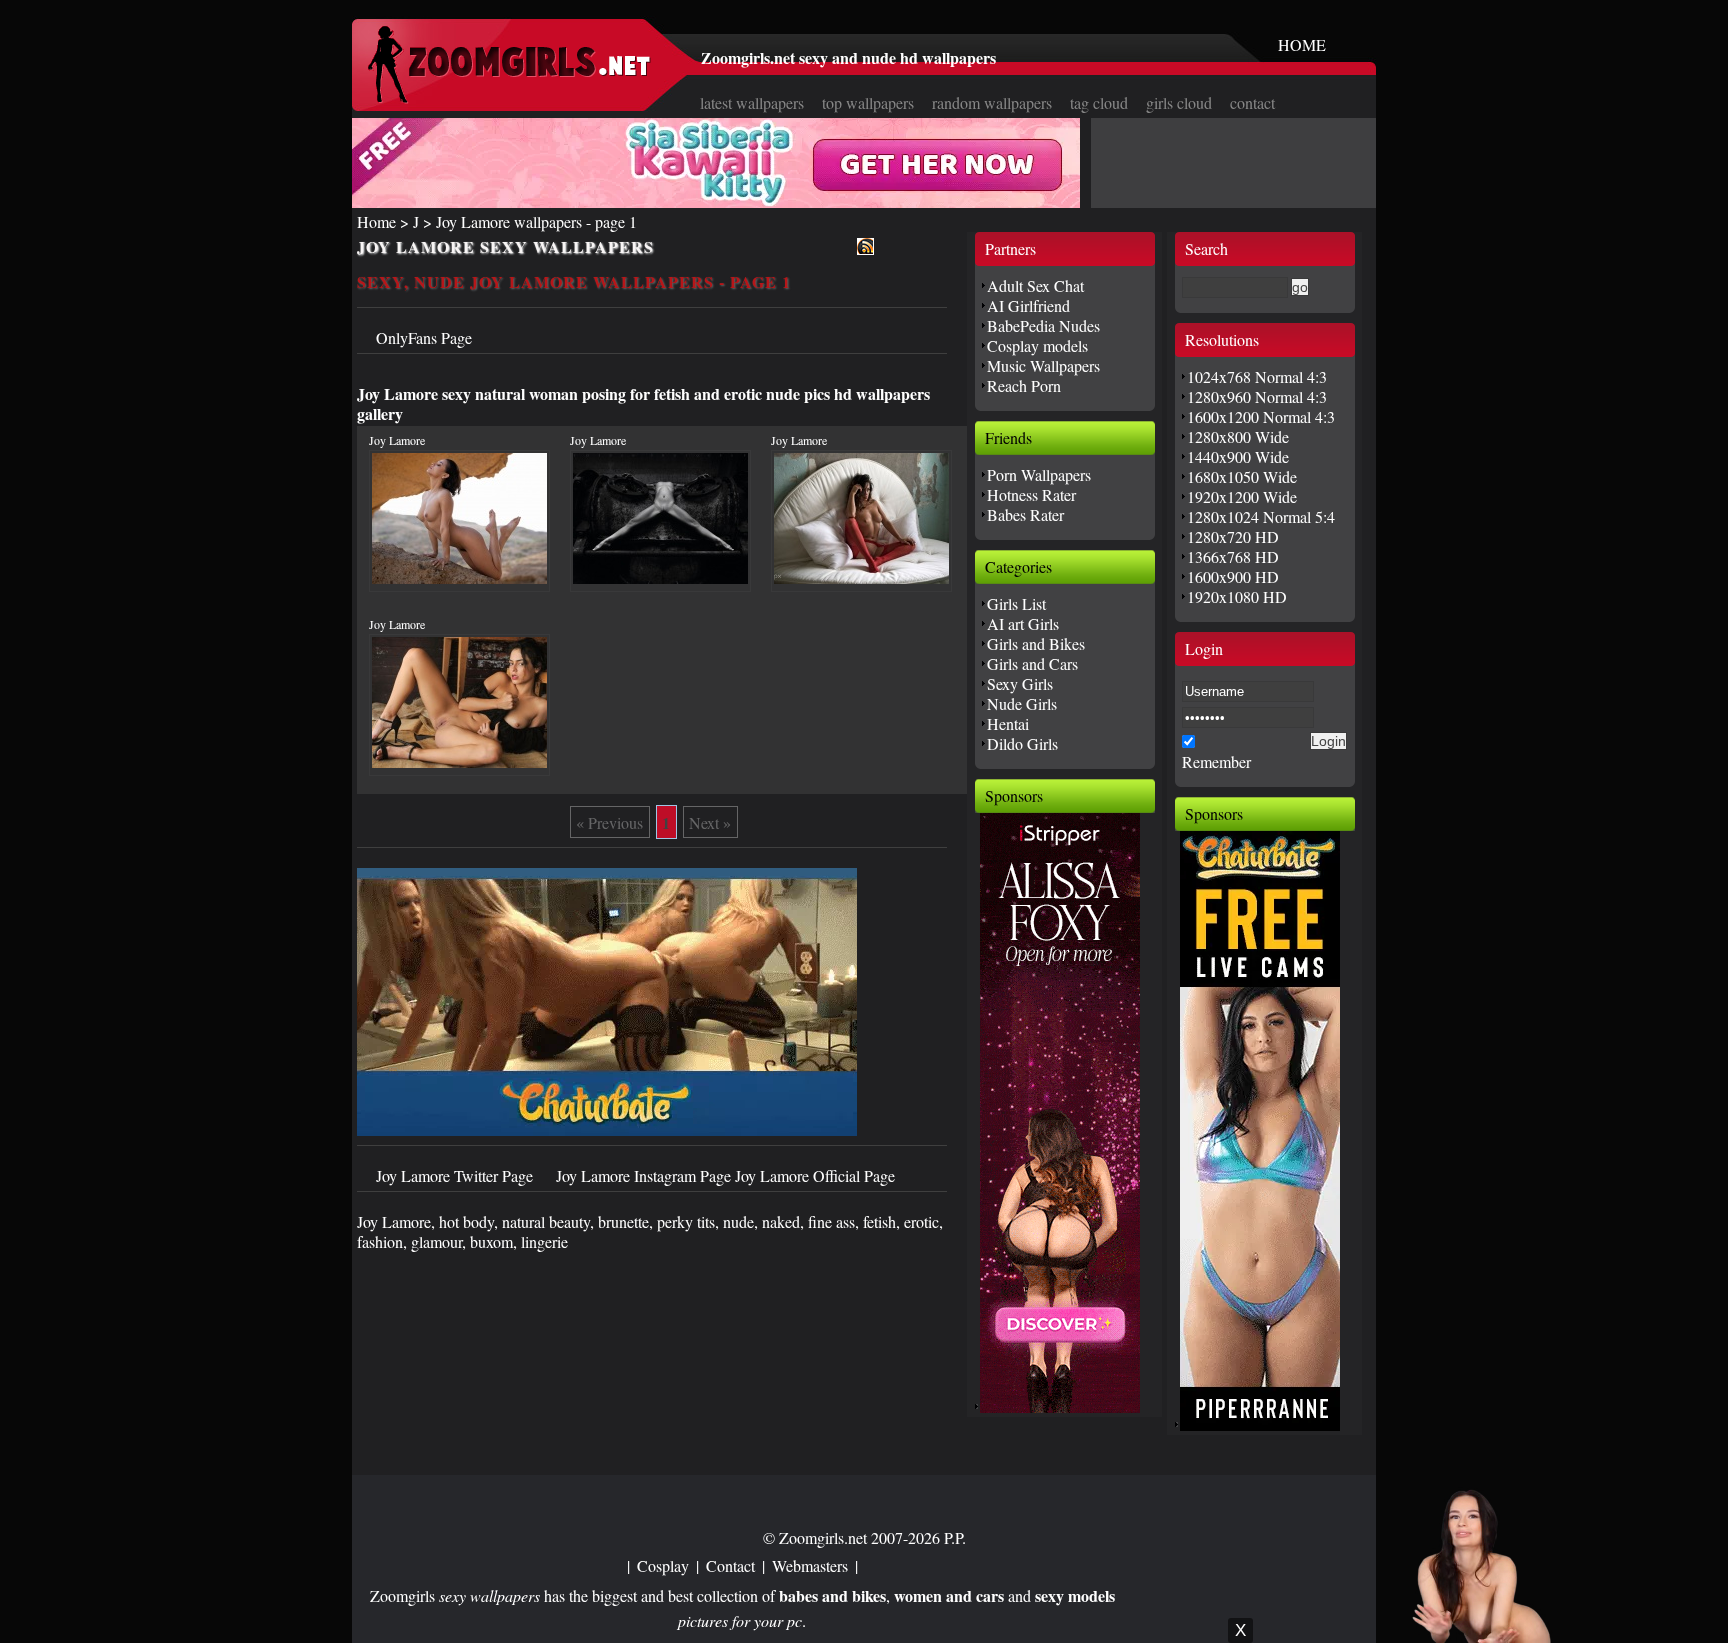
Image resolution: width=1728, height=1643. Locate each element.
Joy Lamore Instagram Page (645, 1175)
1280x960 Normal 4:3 (1257, 396)
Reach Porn (1024, 385)
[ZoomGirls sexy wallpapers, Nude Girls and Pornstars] (509, 97)
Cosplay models (1037, 345)
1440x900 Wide (1238, 456)
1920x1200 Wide (1242, 496)
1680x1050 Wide (1242, 476)
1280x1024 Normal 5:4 (1261, 516)
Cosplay (663, 1565)
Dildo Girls (1022, 743)
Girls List (1016, 603)
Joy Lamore (397, 440)
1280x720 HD (1233, 536)
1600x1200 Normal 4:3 (1261, 416)
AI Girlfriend (1028, 305)
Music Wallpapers (1043, 365)
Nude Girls (1022, 703)
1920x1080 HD (1237, 596)
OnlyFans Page (424, 337)
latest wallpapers (752, 102)
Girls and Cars (1032, 663)
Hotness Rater (1031, 494)
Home (376, 221)
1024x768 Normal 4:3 (1257, 376)
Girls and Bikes (1036, 643)
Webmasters (810, 1565)
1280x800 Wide (1238, 436)
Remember (1216, 761)
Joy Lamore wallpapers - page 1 (536, 221)
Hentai (1008, 723)
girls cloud (1179, 102)
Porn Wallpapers (1039, 474)
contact (1252, 102)
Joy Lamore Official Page (815, 1175)
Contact (730, 1565)
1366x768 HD (1233, 556)
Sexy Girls (1020, 683)
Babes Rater (1025, 514)
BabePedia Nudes (1043, 325)
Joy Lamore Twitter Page (456, 1175)
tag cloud (1099, 102)
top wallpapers (868, 102)
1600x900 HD (1233, 576)
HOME (1302, 44)
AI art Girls (1023, 623)
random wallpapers (992, 102)
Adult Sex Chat (1035, 285)
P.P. (955, 1537)
